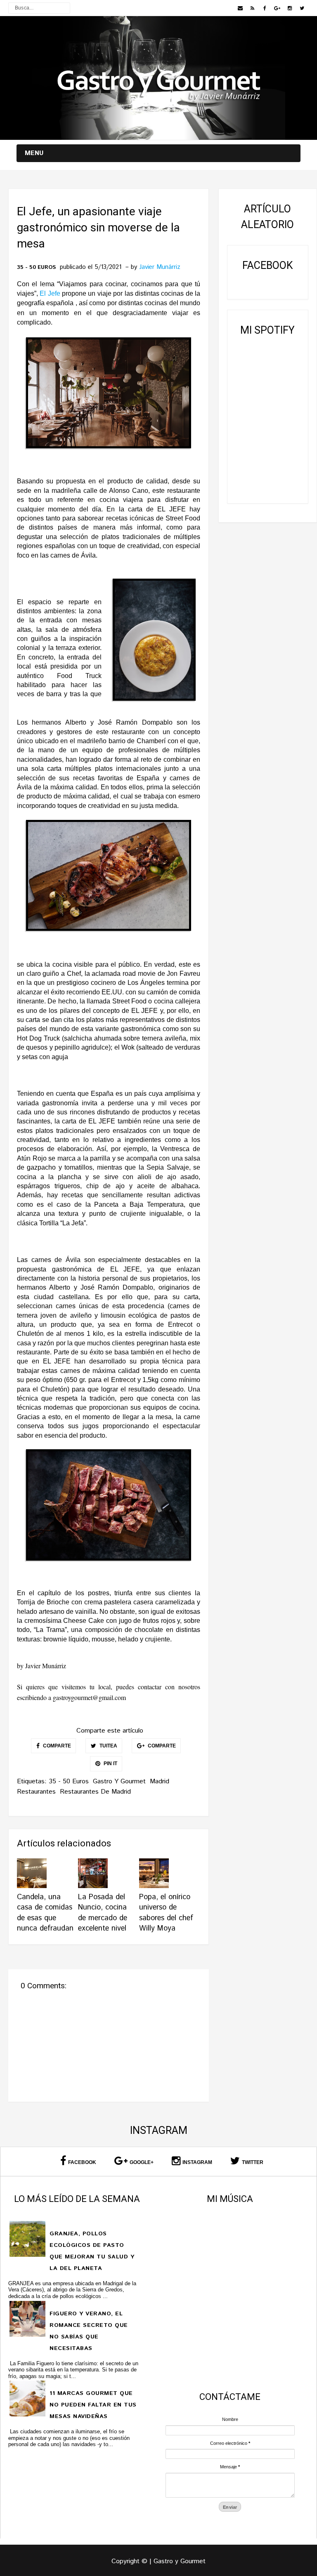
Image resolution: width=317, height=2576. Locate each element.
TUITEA (108, 1746)
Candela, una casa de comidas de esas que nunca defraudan (45, 1913)
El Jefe (50, 293)
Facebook (82, 2162)
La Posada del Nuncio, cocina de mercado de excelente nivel (103, 1913)
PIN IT (110, 1764)
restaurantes (36, 1792)
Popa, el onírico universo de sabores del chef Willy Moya (166, 1913)
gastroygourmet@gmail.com (89, 1697)
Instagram (197, 2162)
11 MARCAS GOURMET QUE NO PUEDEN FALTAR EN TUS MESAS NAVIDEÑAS (93, 2405)
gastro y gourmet (119, 1781)
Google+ (142, 2162)
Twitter (253, 2162)
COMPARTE (56, 1746)
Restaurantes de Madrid (95, 1792)
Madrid (160, 1781)
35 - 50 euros (36, 268)
